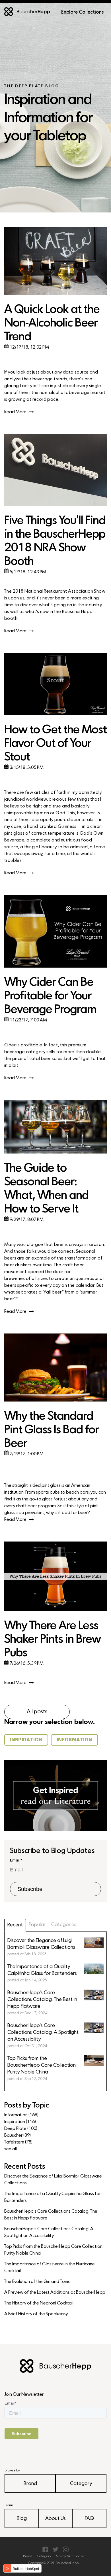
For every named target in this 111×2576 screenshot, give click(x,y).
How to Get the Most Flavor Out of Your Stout (55, 744)
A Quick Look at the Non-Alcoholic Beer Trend (52, 324)
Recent (15, 1925)
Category (81, 2484)
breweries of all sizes (26, 1279)
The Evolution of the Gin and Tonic (37, 2282)
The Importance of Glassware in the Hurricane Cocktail (50, 2268)
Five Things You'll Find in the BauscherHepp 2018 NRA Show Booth (55, 541)
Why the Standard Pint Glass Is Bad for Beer (52, 1430)
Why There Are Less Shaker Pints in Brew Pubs (53, 1640)
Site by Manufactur (70, 2556)
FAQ (89, 2519)
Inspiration (20, 2122)
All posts (37, 1712)
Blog (22, 2519)
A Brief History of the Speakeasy (36, 2314)
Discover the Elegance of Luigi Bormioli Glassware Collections (53, 2180)
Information (21, 2115)
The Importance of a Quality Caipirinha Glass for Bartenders (53, 2197)
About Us (55, 2519)
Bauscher (18, 2136)
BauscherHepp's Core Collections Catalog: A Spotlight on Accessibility (49, 2232)
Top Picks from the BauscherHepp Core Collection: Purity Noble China (54, 2250)
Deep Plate (21, 2129)
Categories (64, 1925)
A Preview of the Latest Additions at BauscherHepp (55, 2293)
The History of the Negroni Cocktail (39, 2303)
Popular (37, 1925)
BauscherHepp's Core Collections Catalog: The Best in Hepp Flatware (51, 2215)
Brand (30, 2484)
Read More (15, 412)
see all (11, 2149)
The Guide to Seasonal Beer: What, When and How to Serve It (46, 1189)
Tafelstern (18, 2142)
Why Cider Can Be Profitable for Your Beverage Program (50, 996)
